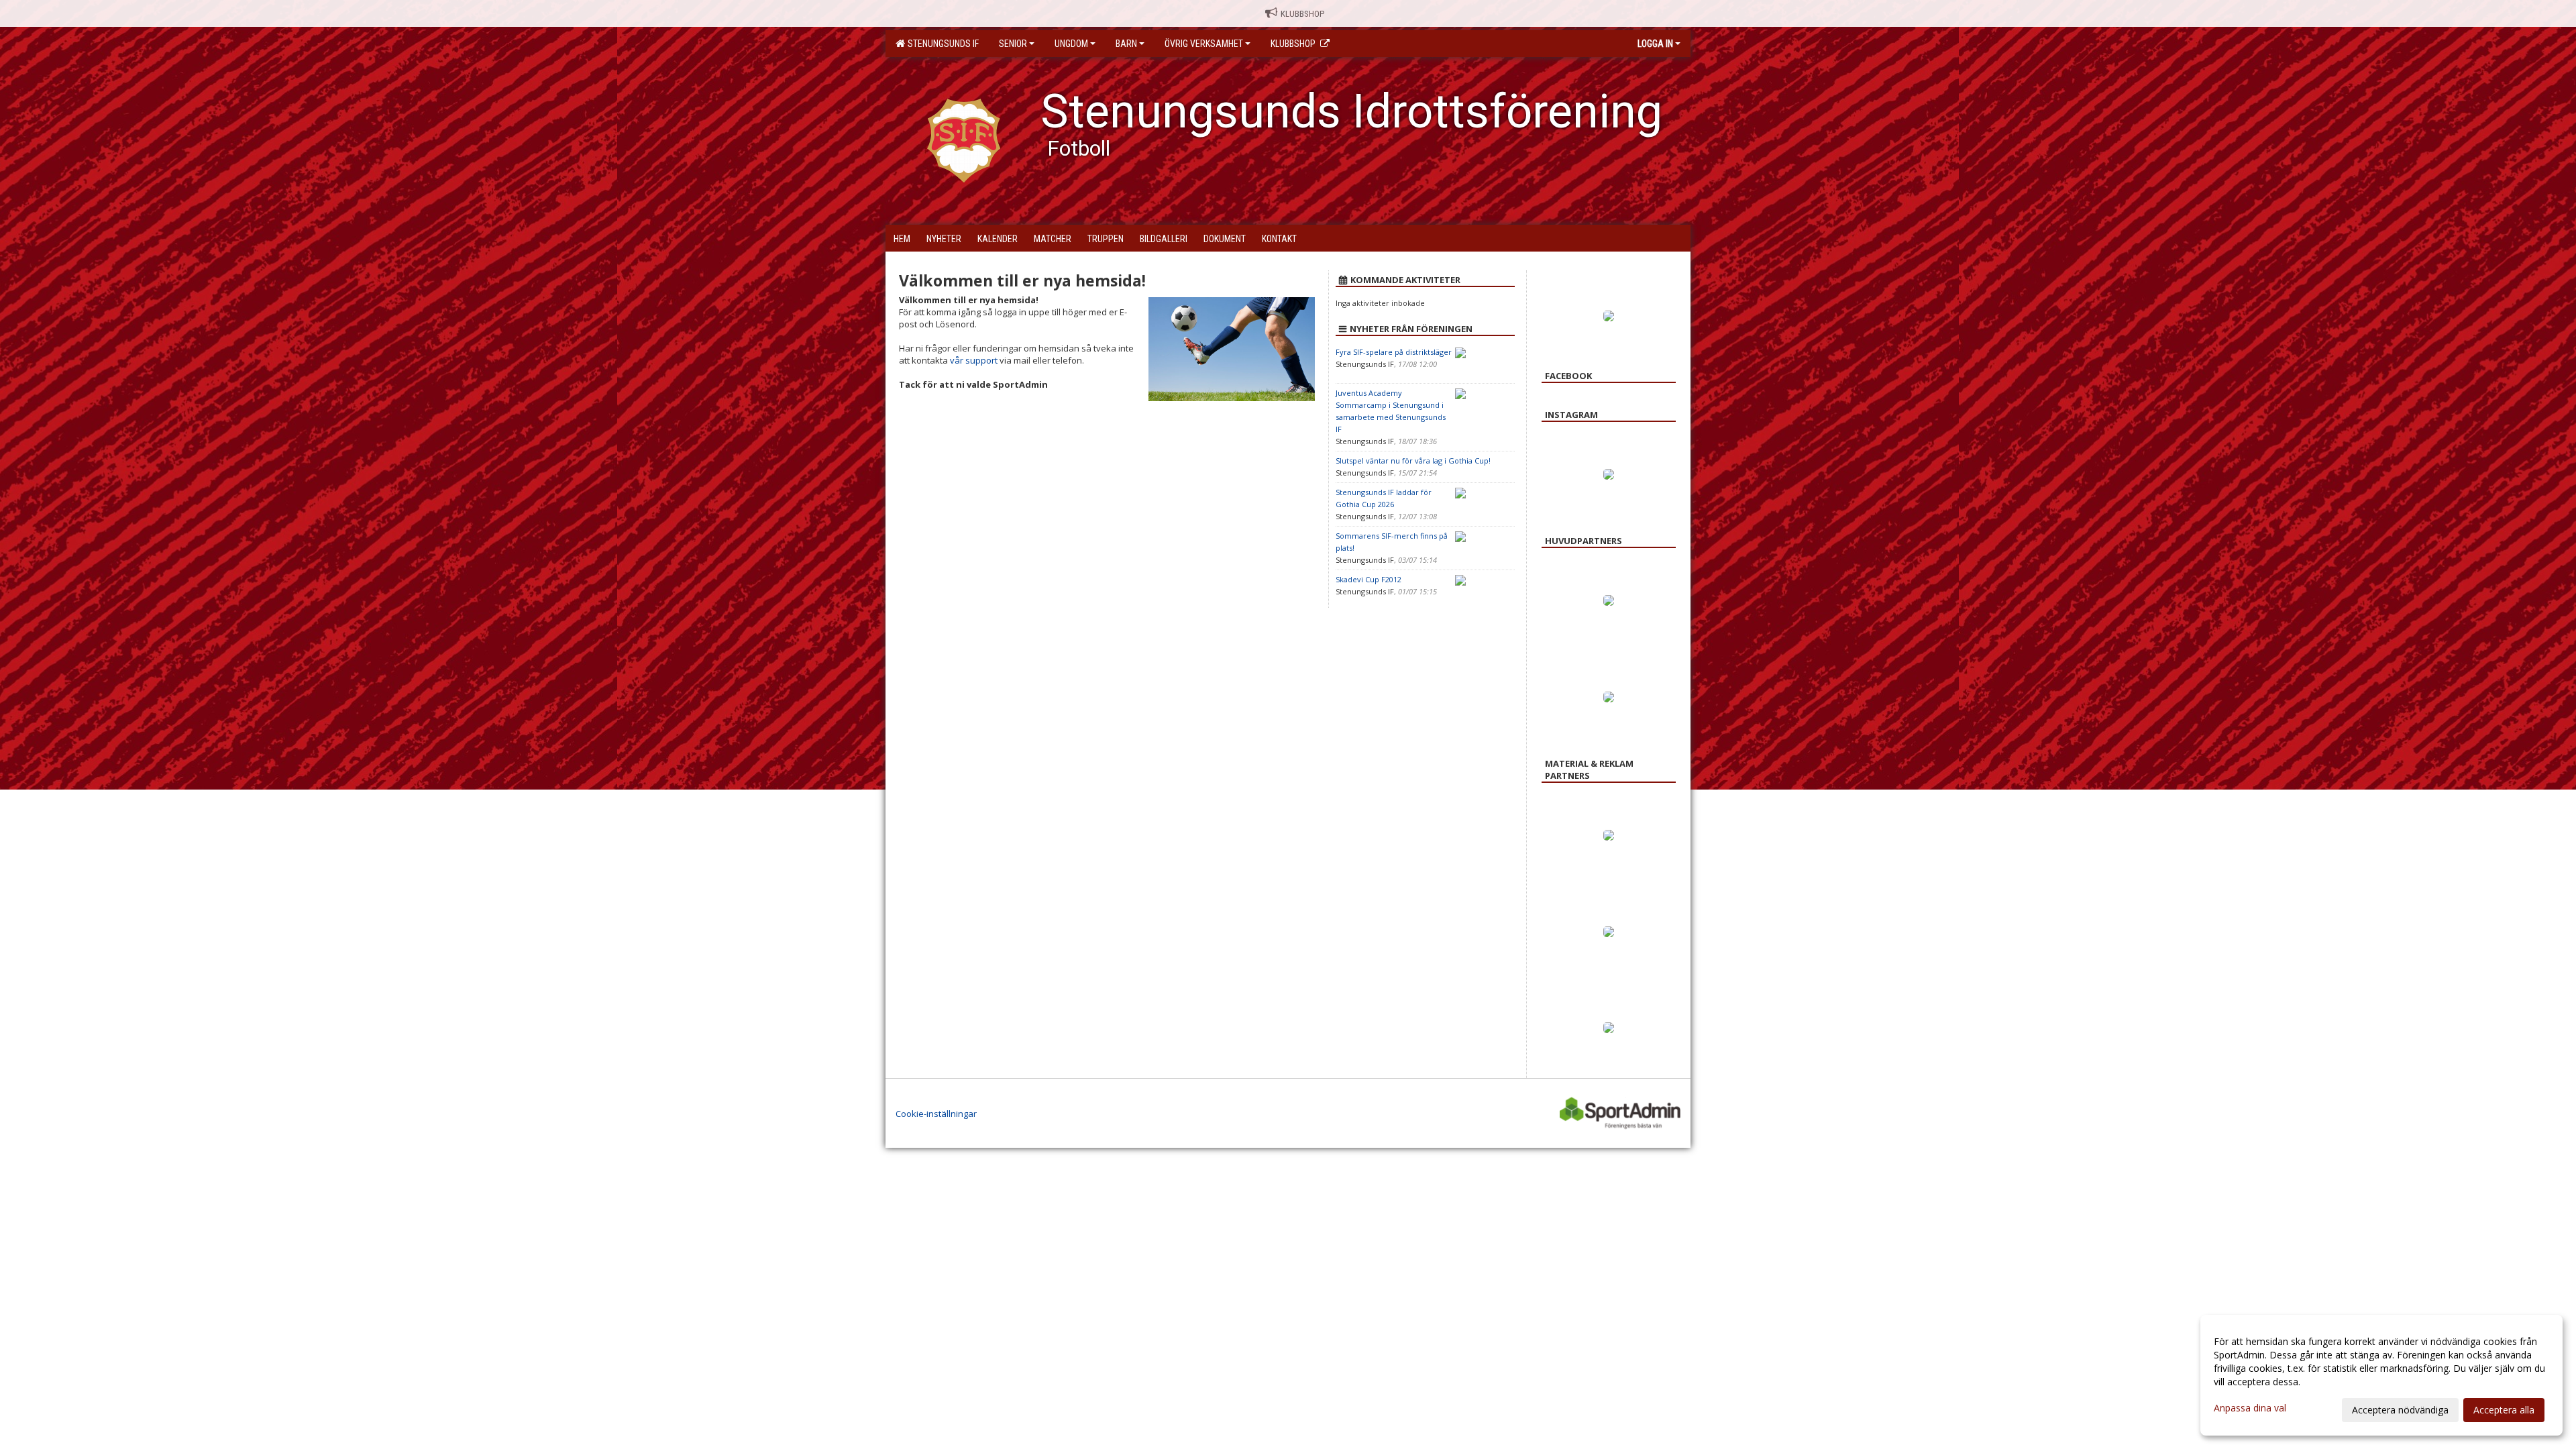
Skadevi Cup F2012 (1368, 579)
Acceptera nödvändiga (2400, 1410)
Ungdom (1071, 44)
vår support (974, 360)
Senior (1013, 44)
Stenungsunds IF (941, 44)
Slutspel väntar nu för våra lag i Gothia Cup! (1413, 461)
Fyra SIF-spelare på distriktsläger (1394, 352)
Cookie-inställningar (936, 1114)
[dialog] (2381, 1375)
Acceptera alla (2504, 1410)
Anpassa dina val (2250, 1408)
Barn (1126, 44)
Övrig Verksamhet (1204, 44)
